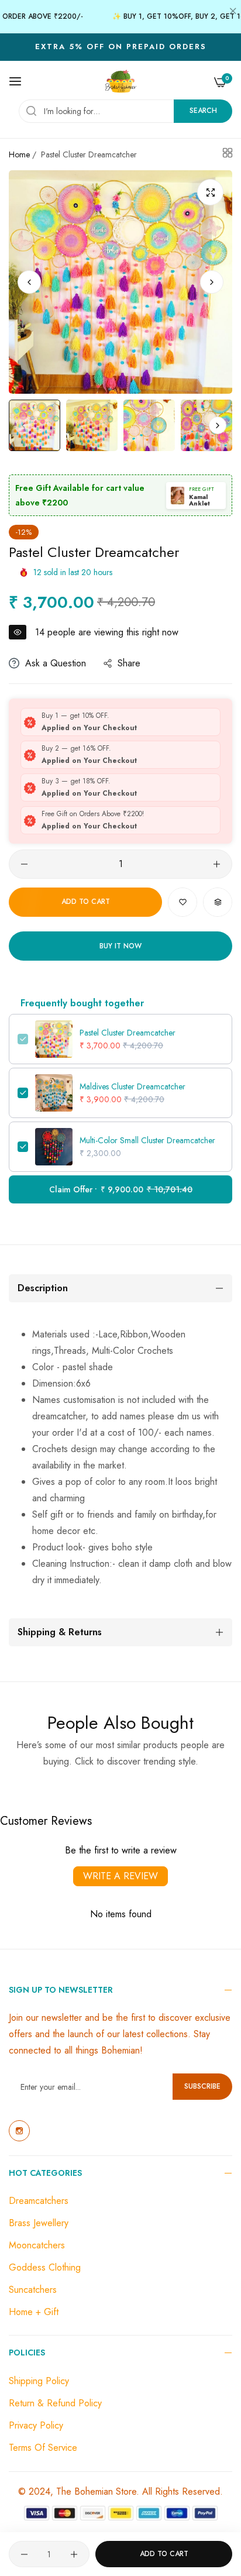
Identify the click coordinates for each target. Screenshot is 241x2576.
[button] (212, 282)
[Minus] (24, 864)
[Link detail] (19, 2131)
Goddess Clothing (45, 2267)
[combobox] (125, 111)
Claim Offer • (121, 1189)
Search (203, 111)
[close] (233, 12)
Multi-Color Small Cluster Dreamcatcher (147, 1140)
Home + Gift (34, 2312)
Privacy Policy (36, 2425)
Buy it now (120, 946)
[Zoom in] (210, 192)
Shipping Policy (39, 2381)
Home (19, 154)
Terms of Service (43, 2448)
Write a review (120, 1876)
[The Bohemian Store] (121, 81)
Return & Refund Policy (55, 2403)
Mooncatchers (37, 2245)
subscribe (202, 2086)
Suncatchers (33, 2290)
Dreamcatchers (39, 2201)
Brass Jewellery (39, 2223)
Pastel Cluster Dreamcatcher (128, 1033)
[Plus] (217, 864)
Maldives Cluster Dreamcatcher (132, 1086)
